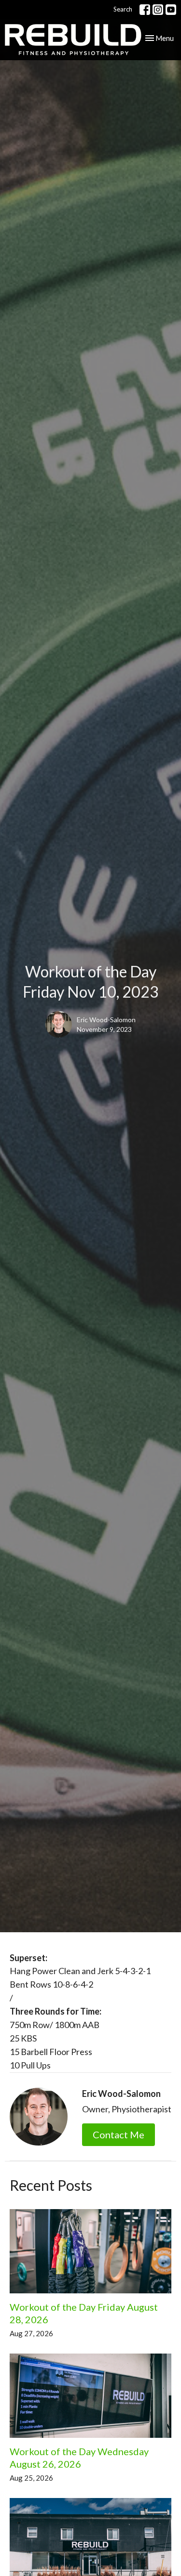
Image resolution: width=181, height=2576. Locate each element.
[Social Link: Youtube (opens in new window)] (171, 10)
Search (123, 9)
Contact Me (118, 2134)
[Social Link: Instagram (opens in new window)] (158, 10)
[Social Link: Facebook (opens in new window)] (145, 10)
